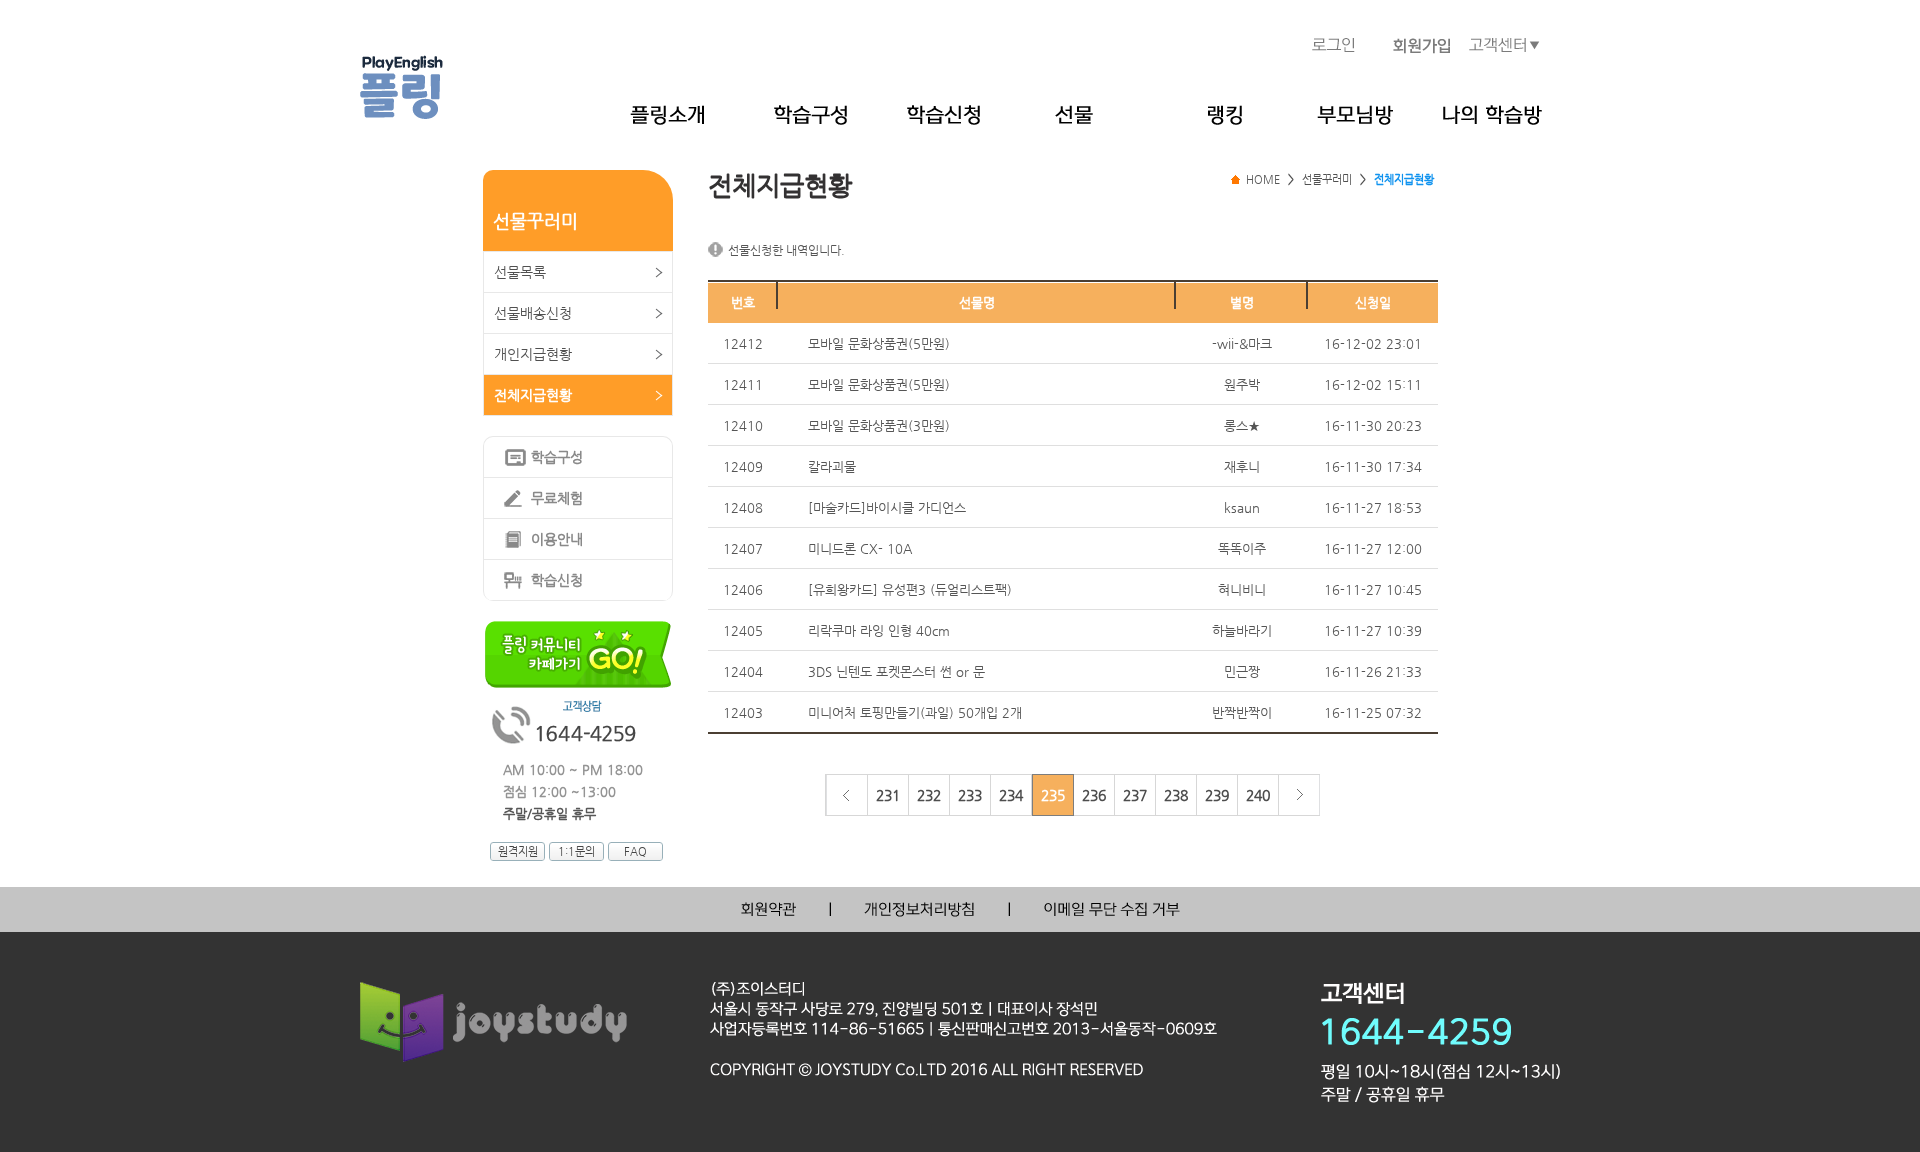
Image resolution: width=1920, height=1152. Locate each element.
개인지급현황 (533, 354)
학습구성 (557, 457)
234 (1011, 795)
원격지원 (518, 851)
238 (1176, 795)
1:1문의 (576, 851)
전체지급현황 (533, 395)
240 (1258, 795)
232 (929, 795)
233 (970, 795)
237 (1135, 795)
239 (1217, 795)
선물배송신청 (533, 313)
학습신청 (557, 580)
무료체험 (557, 498)
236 (1094, 795)
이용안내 (557, 539)
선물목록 (520, 272)
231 (888, 795)
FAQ (635, 851)
